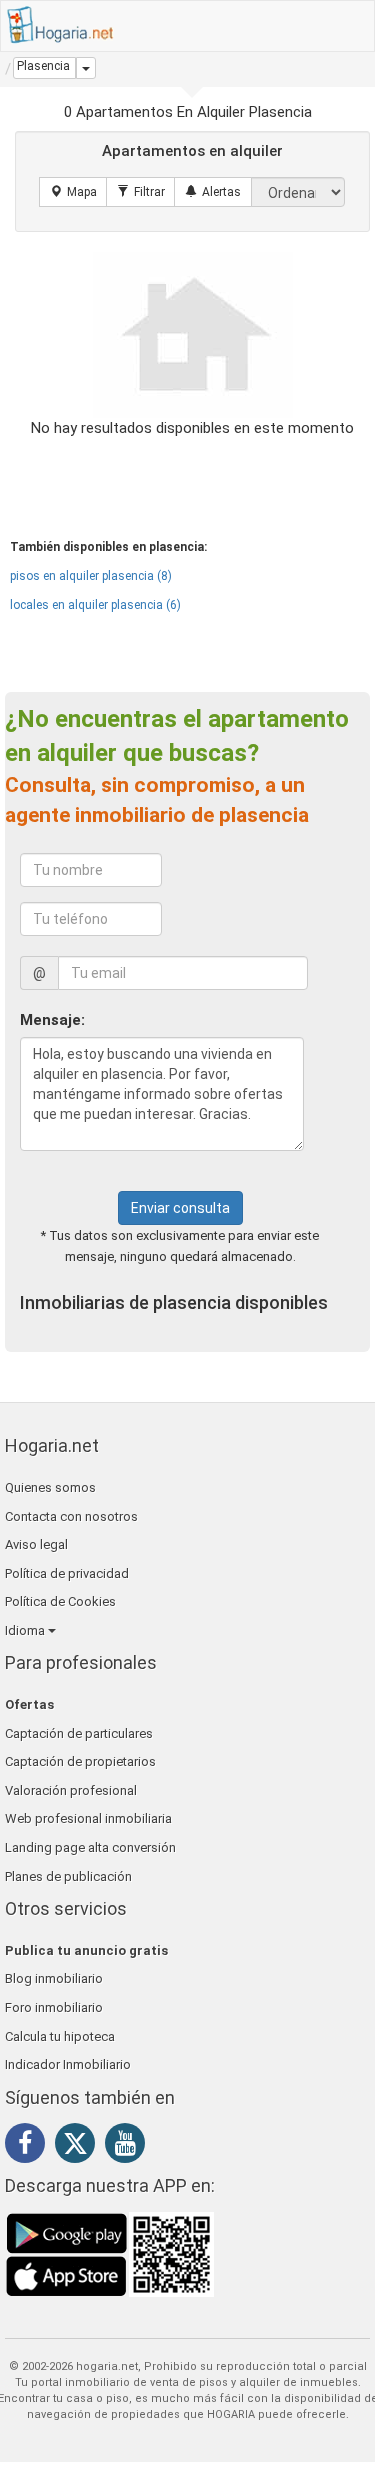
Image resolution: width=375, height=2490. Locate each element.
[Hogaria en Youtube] (130, 2147)
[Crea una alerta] (213, 192)
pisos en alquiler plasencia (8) (91, 576)
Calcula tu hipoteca (60, 2036)
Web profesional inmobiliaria (88, 1818)
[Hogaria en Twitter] (80, 2148)
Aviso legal (36, 1544)
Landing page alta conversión (90, 1847)
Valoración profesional (71, 1790)
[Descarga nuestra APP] (110, 2254)
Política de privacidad (67, 1573)
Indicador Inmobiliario (68, 2064)
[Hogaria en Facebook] (30, 2147)
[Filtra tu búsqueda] (141, 192)
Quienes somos (50, 1487)
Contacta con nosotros (71, 1516)
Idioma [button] (26, 1630)
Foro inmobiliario (54, 2007)
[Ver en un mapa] (73, 192)
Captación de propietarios (80, 1761)
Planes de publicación (68, 1876)
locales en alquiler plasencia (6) (95, 605)
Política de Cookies (60, 1601)
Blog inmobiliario (54, 1978)
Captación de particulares (79, 1733)
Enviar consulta (180, 1208)
